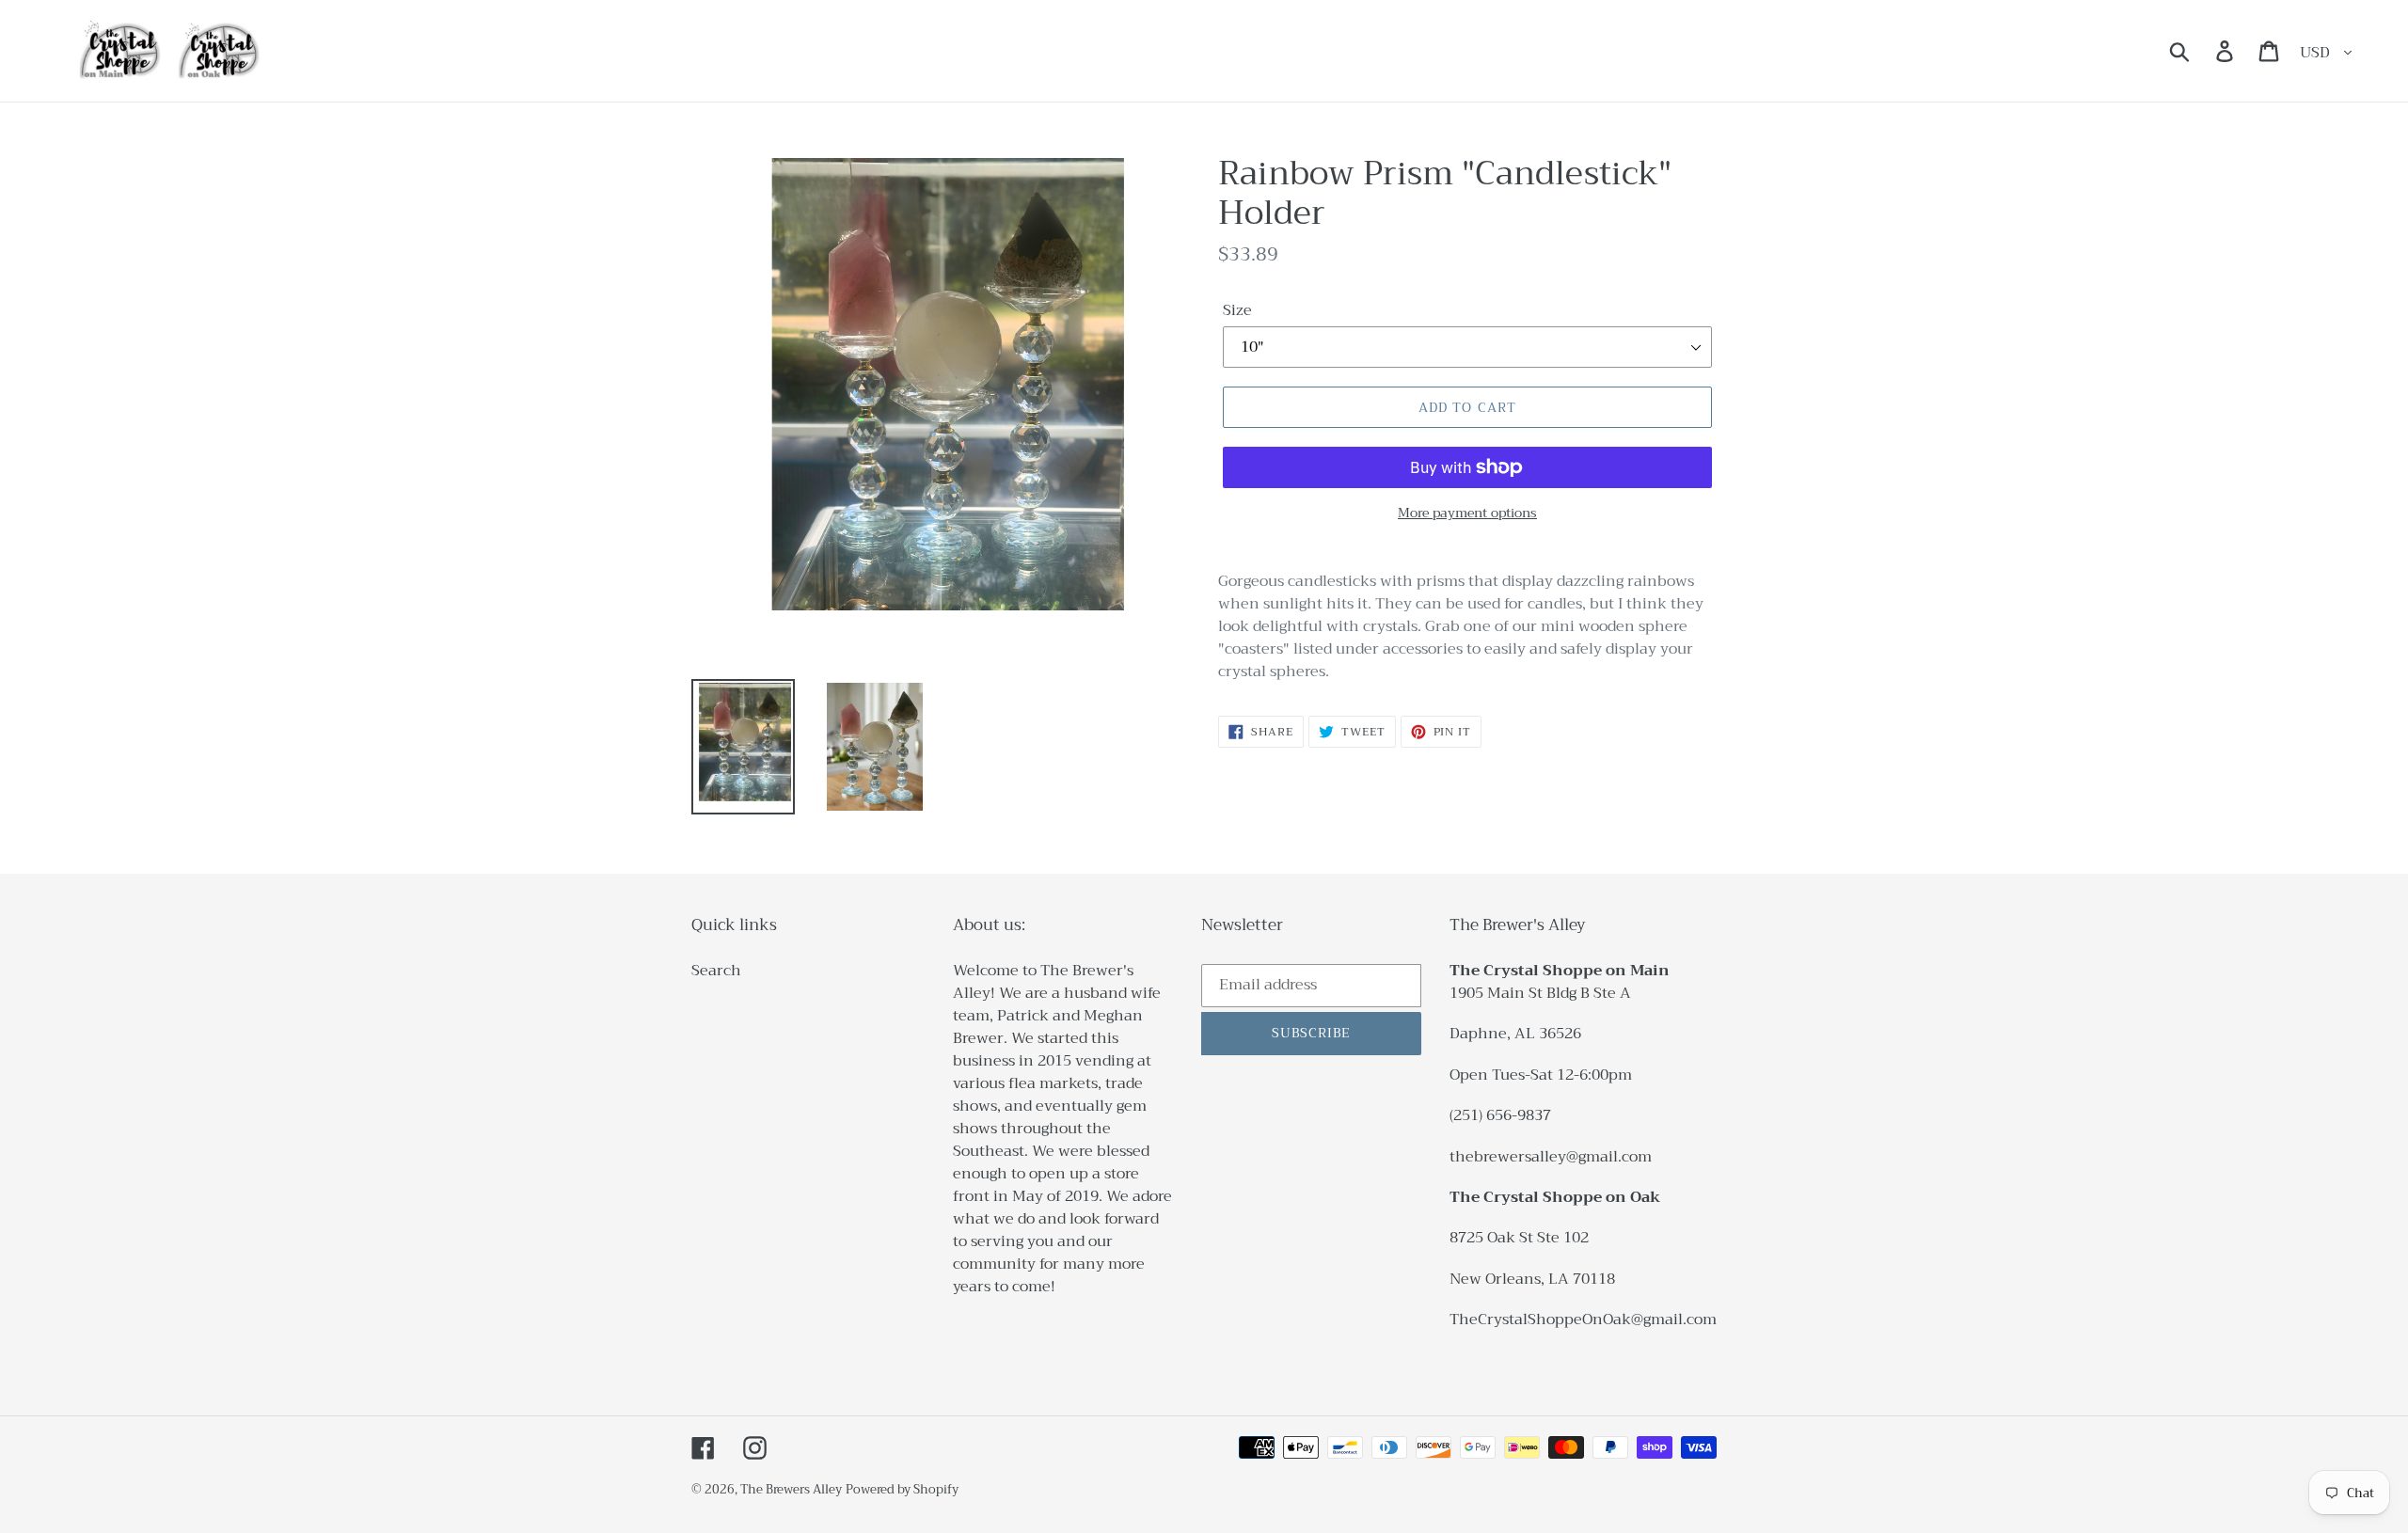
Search (716, 971)
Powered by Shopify (902, 1489)
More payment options (1467, 513)
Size (1237, 310)
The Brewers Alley (791, 1489)
